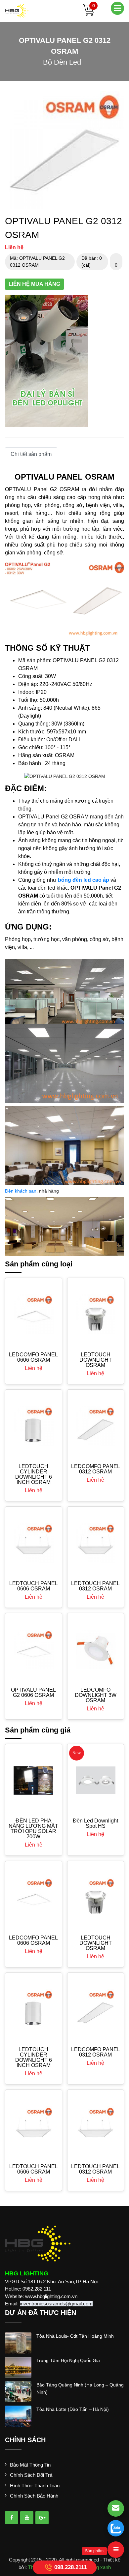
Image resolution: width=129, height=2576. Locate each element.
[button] (118, 97)
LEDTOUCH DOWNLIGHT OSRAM (96, 1360)
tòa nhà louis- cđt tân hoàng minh (75, 2336)
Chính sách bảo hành (34, 2496)
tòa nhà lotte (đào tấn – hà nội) (73, 2409)
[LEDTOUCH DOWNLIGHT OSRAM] (96, 1314)
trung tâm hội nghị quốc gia (68, 2360)
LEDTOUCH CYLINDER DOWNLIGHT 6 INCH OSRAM (34, 1474)
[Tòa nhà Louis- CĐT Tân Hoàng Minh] (18, 2342)
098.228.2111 (70, 2567)
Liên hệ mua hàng (34, 284)
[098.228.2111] (116, 2528)
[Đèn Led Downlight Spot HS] (96, 1780)
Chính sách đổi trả (31, 2475)
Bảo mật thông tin (30, 2465)
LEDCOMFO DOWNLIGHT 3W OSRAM (96, 1695)
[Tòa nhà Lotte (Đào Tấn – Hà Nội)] (18, 2415)
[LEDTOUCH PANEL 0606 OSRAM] (34, 1543)
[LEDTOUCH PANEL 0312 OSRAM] (96, 1543)
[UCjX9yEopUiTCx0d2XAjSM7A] (42, 2518)
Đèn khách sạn (21, 1191)
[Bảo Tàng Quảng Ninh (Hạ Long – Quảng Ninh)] (18, 2391)
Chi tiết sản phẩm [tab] (31, 454)
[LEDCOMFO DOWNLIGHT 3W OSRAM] (96, 1650)
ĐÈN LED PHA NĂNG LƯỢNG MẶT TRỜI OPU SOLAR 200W (33, 1829)
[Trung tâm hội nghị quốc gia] (18, 2367)
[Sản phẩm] (116, 2550)
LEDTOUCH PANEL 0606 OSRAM (34, 1586)
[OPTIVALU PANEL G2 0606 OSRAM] (34, 1650)
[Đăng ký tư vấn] (116, 2508)
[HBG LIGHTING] (17, 10)
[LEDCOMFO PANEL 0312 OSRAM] (96, 1426)
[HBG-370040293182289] (12, 2518)
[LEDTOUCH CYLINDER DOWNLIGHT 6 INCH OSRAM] (34, 1426)
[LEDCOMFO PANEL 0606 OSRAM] (34, 1314)
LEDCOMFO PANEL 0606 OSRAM (33, 1357)
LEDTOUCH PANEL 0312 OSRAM (95, 1586)
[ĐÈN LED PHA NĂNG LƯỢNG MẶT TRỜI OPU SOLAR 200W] (34, 1780)
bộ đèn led (62, 62)
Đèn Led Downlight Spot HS (95, 1823)
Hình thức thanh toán (35, 2486)
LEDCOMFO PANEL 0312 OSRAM (96, 1469)
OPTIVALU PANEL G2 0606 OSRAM (33, 1692)
